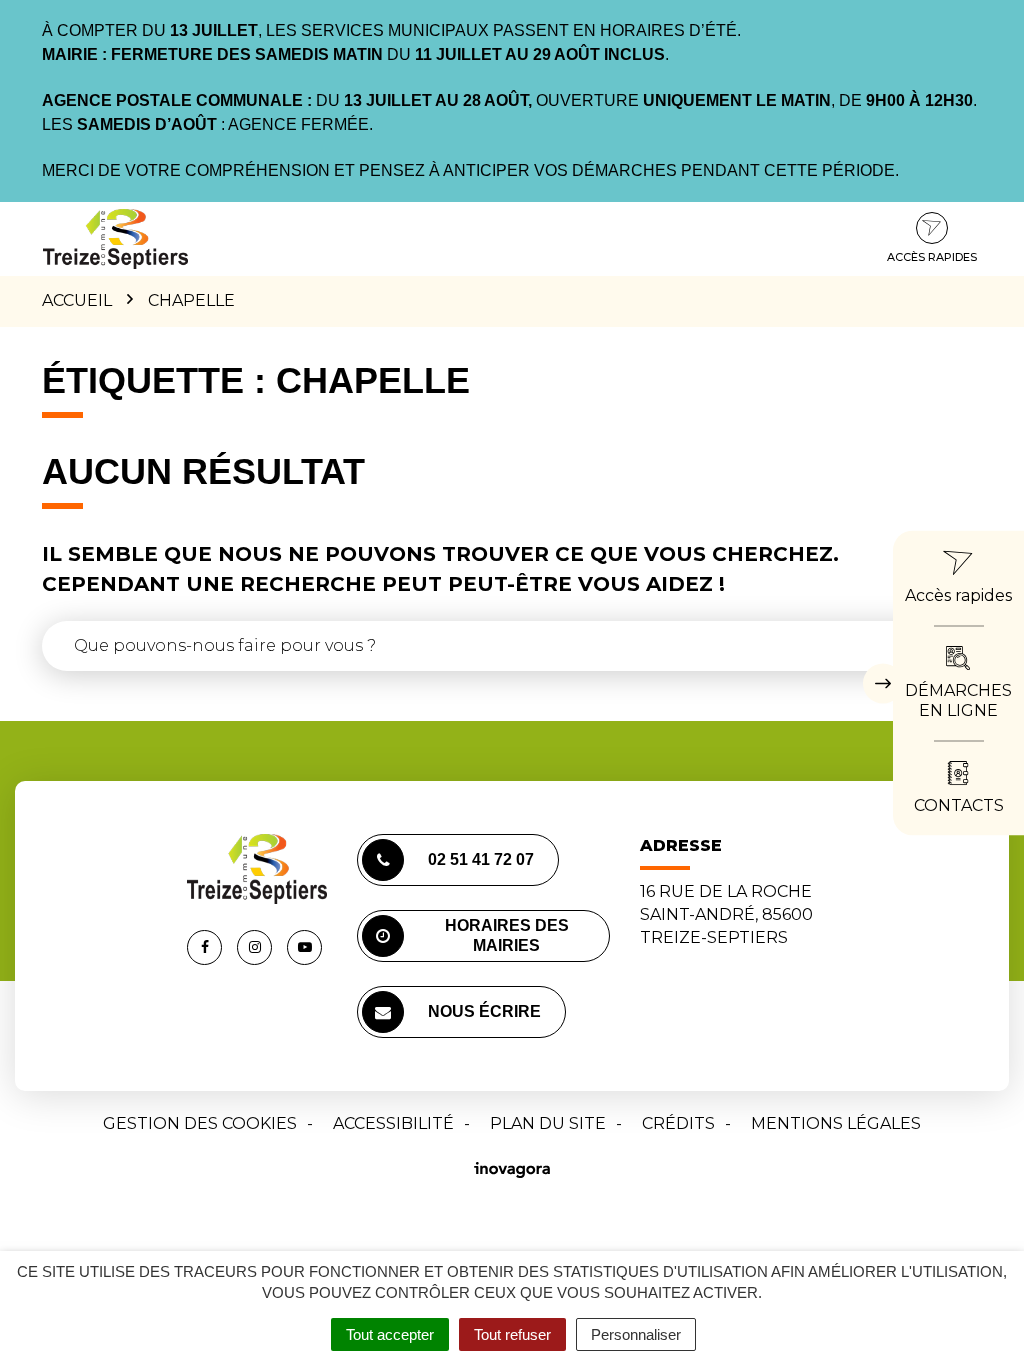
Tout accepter (390, 1334)
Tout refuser (512, 1334)
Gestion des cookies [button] (200, 1123)
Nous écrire (484, 1011)
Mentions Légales (836, 1123)
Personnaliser (636, 1334)
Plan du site (548, 1123)
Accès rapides (932, 257)
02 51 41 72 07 (481, 859)
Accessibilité (393, 1123)
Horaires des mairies (507, 935)
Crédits (678, 1123)
